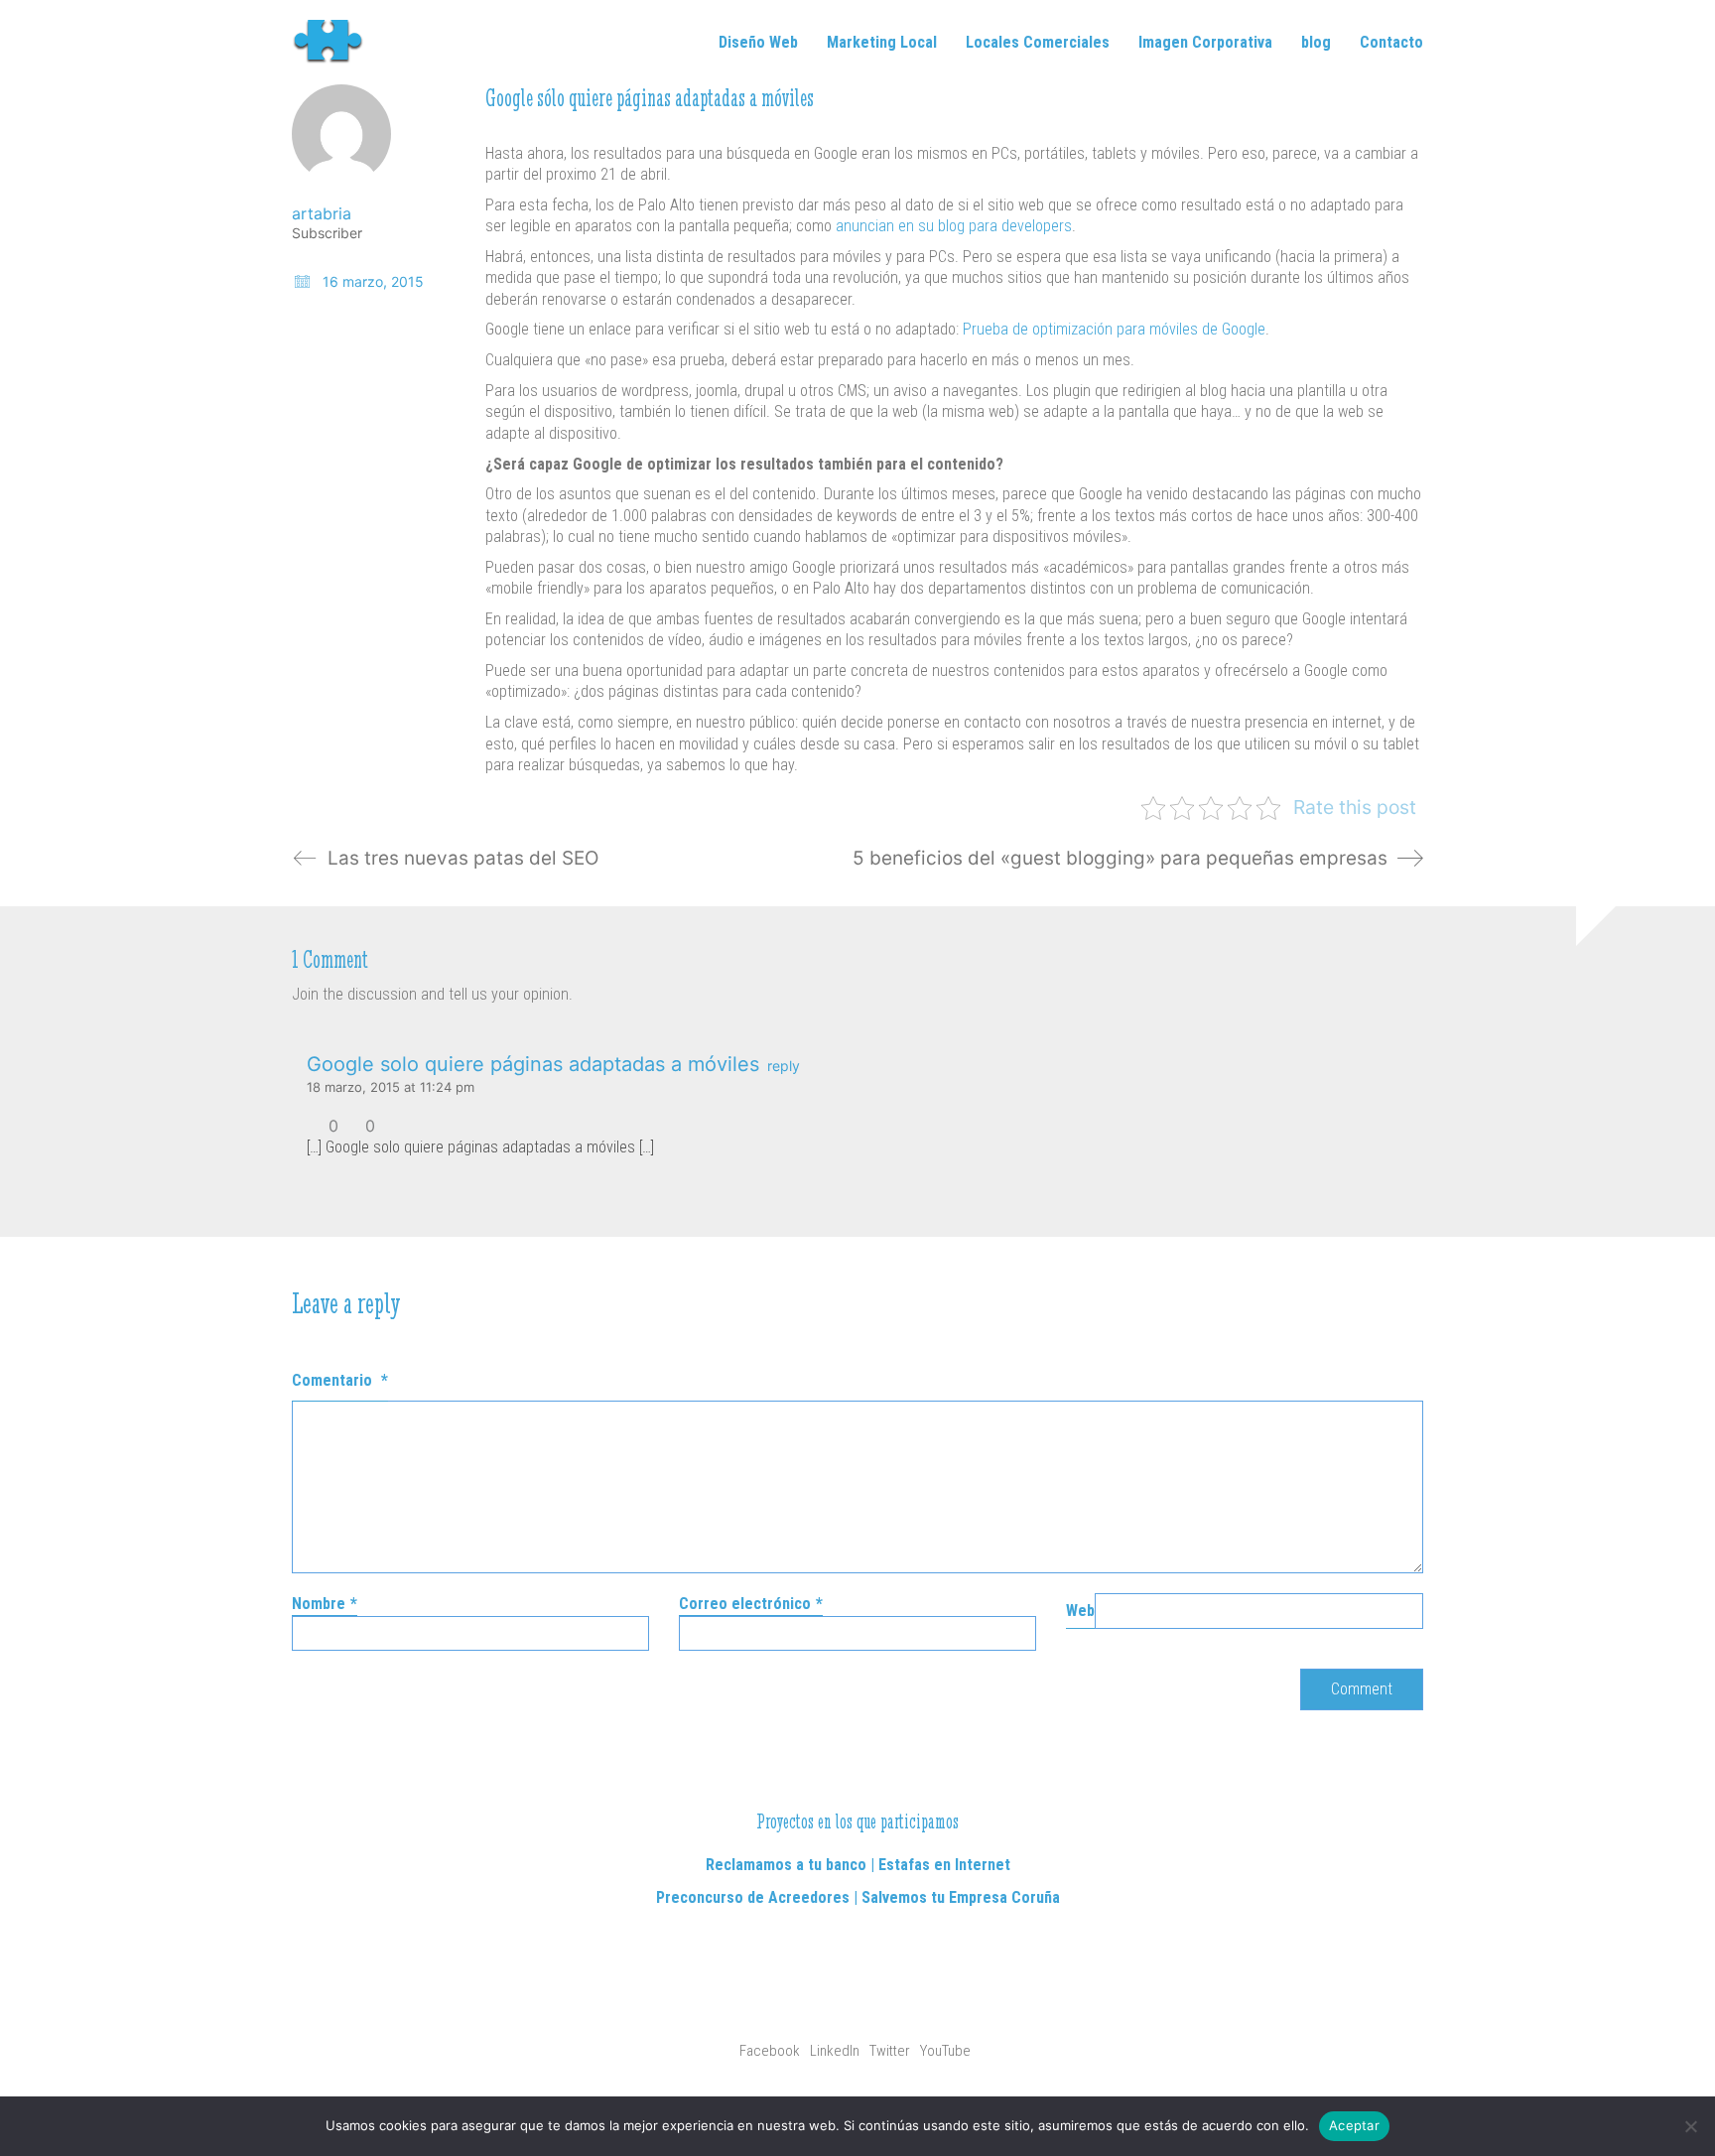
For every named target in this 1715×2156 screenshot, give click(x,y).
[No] (1690, 2126)
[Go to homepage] (336, 42)
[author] (341, 134)
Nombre (325, 1604)
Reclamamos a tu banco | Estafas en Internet (858, 1865)
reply (784, 1066)
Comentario (340, 1380)
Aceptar (1354, 2125)
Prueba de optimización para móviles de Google (1114, 329)
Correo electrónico (751, 1604)
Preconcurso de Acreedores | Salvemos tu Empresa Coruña (858, 1897)
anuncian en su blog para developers (954, 226)
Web (1080, 1611)
